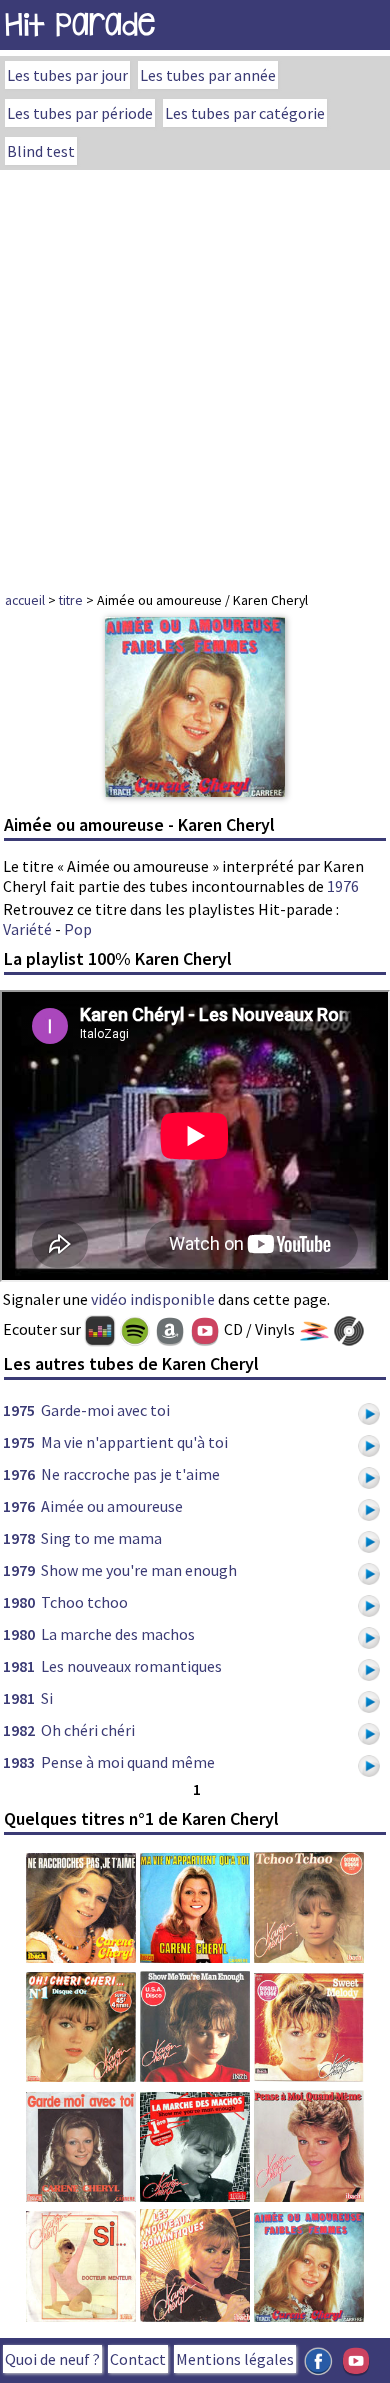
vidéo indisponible (153, 1299)
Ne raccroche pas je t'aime (130, 1474)
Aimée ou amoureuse (112, 1506)
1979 (19, 1570)
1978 (19, 1538)
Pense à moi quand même (128, 1762)
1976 (343, 886)
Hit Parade (80, 24)
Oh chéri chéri (88, 1730)
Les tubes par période (80, 113)
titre (71, 600)
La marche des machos (118, 1634)
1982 (19, 1730)
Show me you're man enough (139, 1570)
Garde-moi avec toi (105, 1410)
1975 (19, 1410)
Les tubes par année (208, 75)
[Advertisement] (195, 375)
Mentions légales (235, 2359)
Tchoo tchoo (84, 1602)
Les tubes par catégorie (245, 113)
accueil (25, 600)
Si (47, 1698)
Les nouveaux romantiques (131, 1666)
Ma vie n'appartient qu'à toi (134, 1442)
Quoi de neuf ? (52, 2359)
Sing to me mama (101, 1538)
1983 (19, 1762)
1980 (19, 1602)
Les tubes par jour (67, 75)
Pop (78, 929)
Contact (138, 2359)
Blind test (41, 151)
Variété (27, 929)
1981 (19, 1666)
